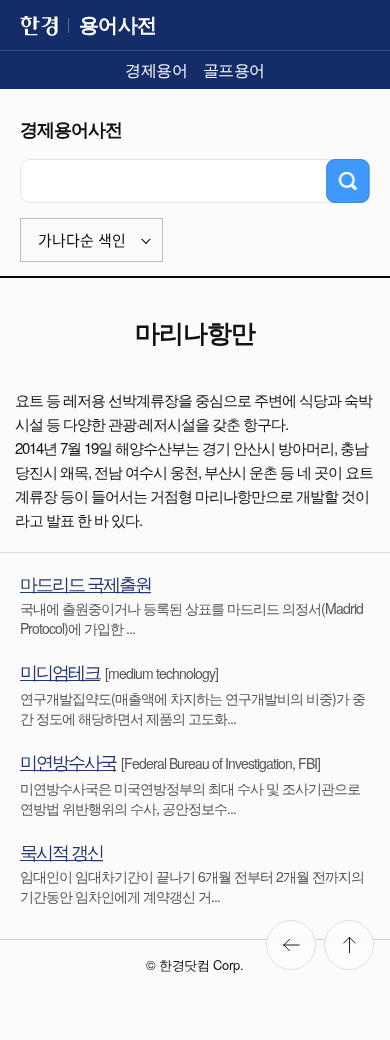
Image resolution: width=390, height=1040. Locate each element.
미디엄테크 (60, 671)
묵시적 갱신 (61, 851)
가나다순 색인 (82, 240)
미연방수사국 (68, 761)
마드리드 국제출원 (85, 583)
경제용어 (156, 69)
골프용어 (234, 69)
